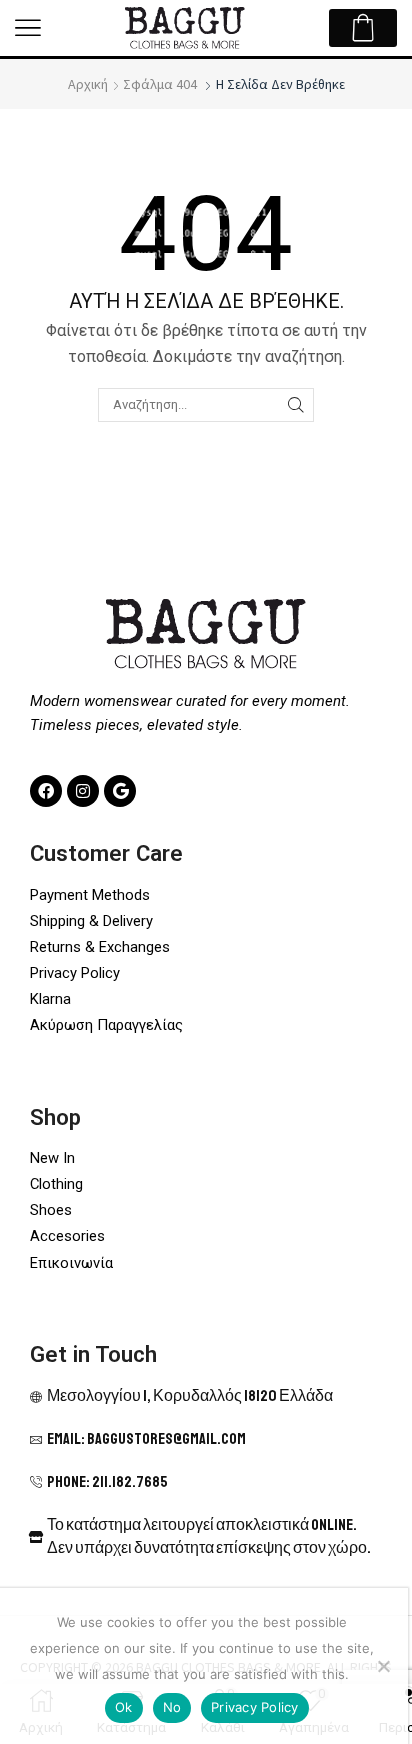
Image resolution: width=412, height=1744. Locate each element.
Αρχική (88, 84)
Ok (124, 1707)
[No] (383, 1666)
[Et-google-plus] (120, 791)
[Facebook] (46, 791)
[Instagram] (83, 791)
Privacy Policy (255, 1707)
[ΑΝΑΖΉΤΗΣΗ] (296, 405)
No (172, 1707)
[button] (28, 28)
